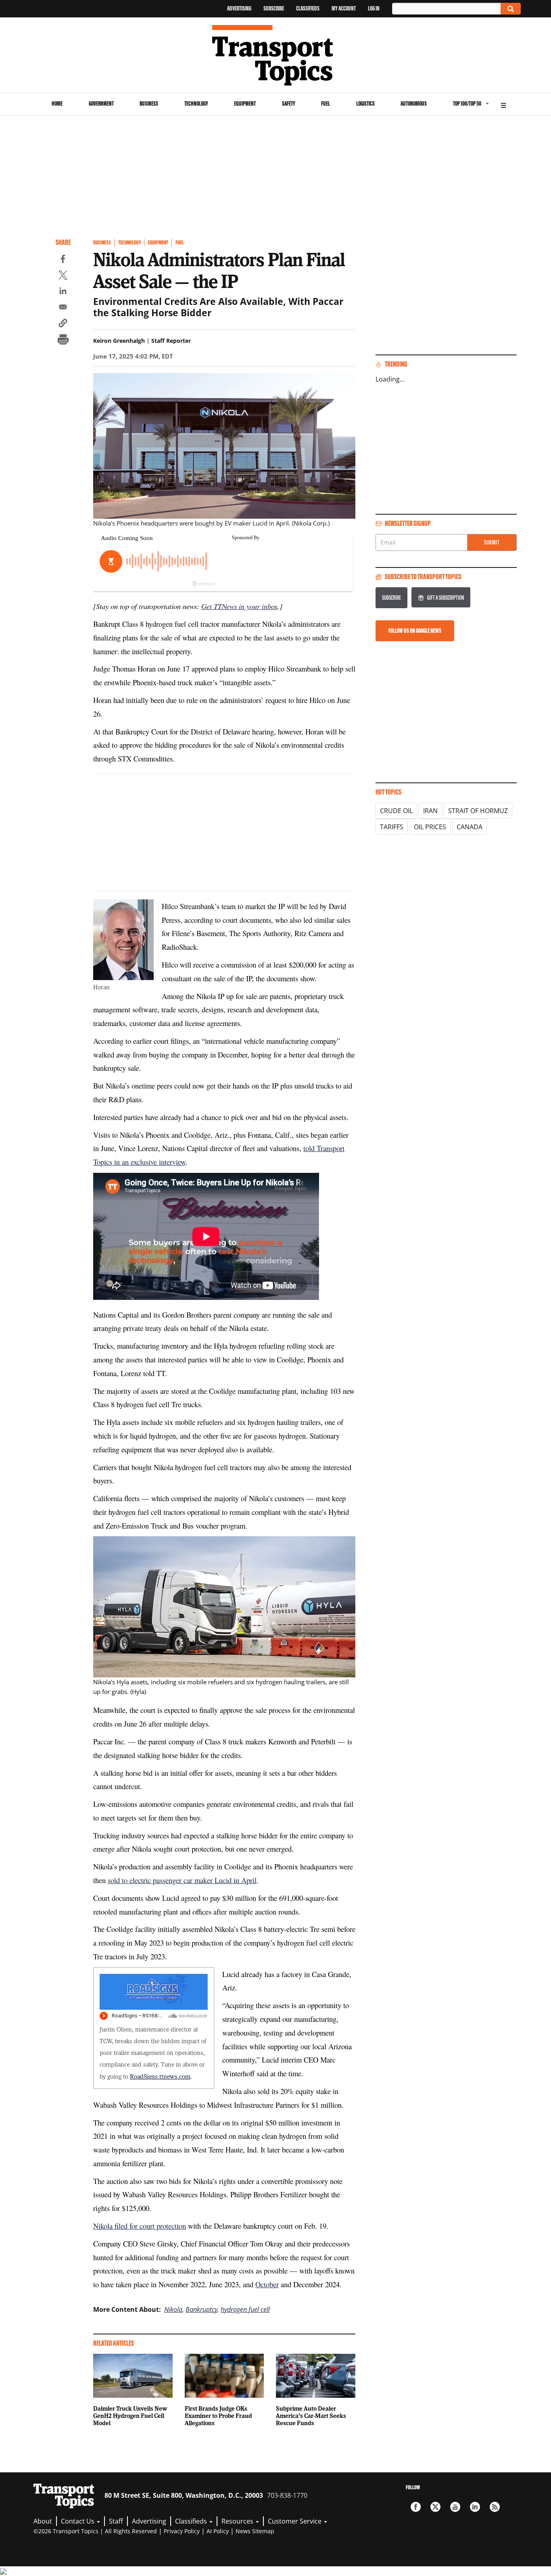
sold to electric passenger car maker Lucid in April (182, 1880)
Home (57, 103)
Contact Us (78, 2521)
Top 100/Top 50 (467, 103)
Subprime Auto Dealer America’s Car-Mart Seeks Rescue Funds (311, 2415)
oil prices (430, 827)
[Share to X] (63, 276)
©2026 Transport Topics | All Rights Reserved (95, 2531)
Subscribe (274, 8)
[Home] (276, 55)
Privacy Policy (182, 2531)
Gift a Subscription (446, 598)
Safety (289, 103)
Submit (492, 542)
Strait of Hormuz (478, 811)
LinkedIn (475, 2507)
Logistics (365, 103)
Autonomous (414, 103)
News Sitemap (255, 2531)
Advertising (239, 8)
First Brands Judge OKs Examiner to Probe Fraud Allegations (218, 2415)
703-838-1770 (287, 2495)
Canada (470, 827)
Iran (430, 811)
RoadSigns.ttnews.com (160, 2076)
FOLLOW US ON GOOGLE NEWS (415, 631)
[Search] (511, 9)
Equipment (245, 103)
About (43, 2521)
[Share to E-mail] (63, 308)
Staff (116, 2521)
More (503, 104)
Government (101, 103)
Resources (238, 2521)
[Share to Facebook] (63, 260)
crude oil (396, 811)
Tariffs (392, 827)
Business (149, 103)
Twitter (435, 2507)
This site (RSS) (495, 2507)
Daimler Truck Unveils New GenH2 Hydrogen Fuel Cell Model (130, 2415)
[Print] (63, 340)
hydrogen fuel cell (245, 2309)
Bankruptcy (201, 2309)
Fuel (326, 103)
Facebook (416, 2507)
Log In (374, 8)
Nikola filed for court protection (140, 2226)
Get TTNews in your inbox (239, 606)
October (267, 2284)
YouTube (455, 2507)
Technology (196, 103)
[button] (63, 324)
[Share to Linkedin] (63, 292)
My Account (344, 8)
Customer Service (295, 2521)
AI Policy (218, 2531)
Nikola (173, 2309)
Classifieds (308, 8)
